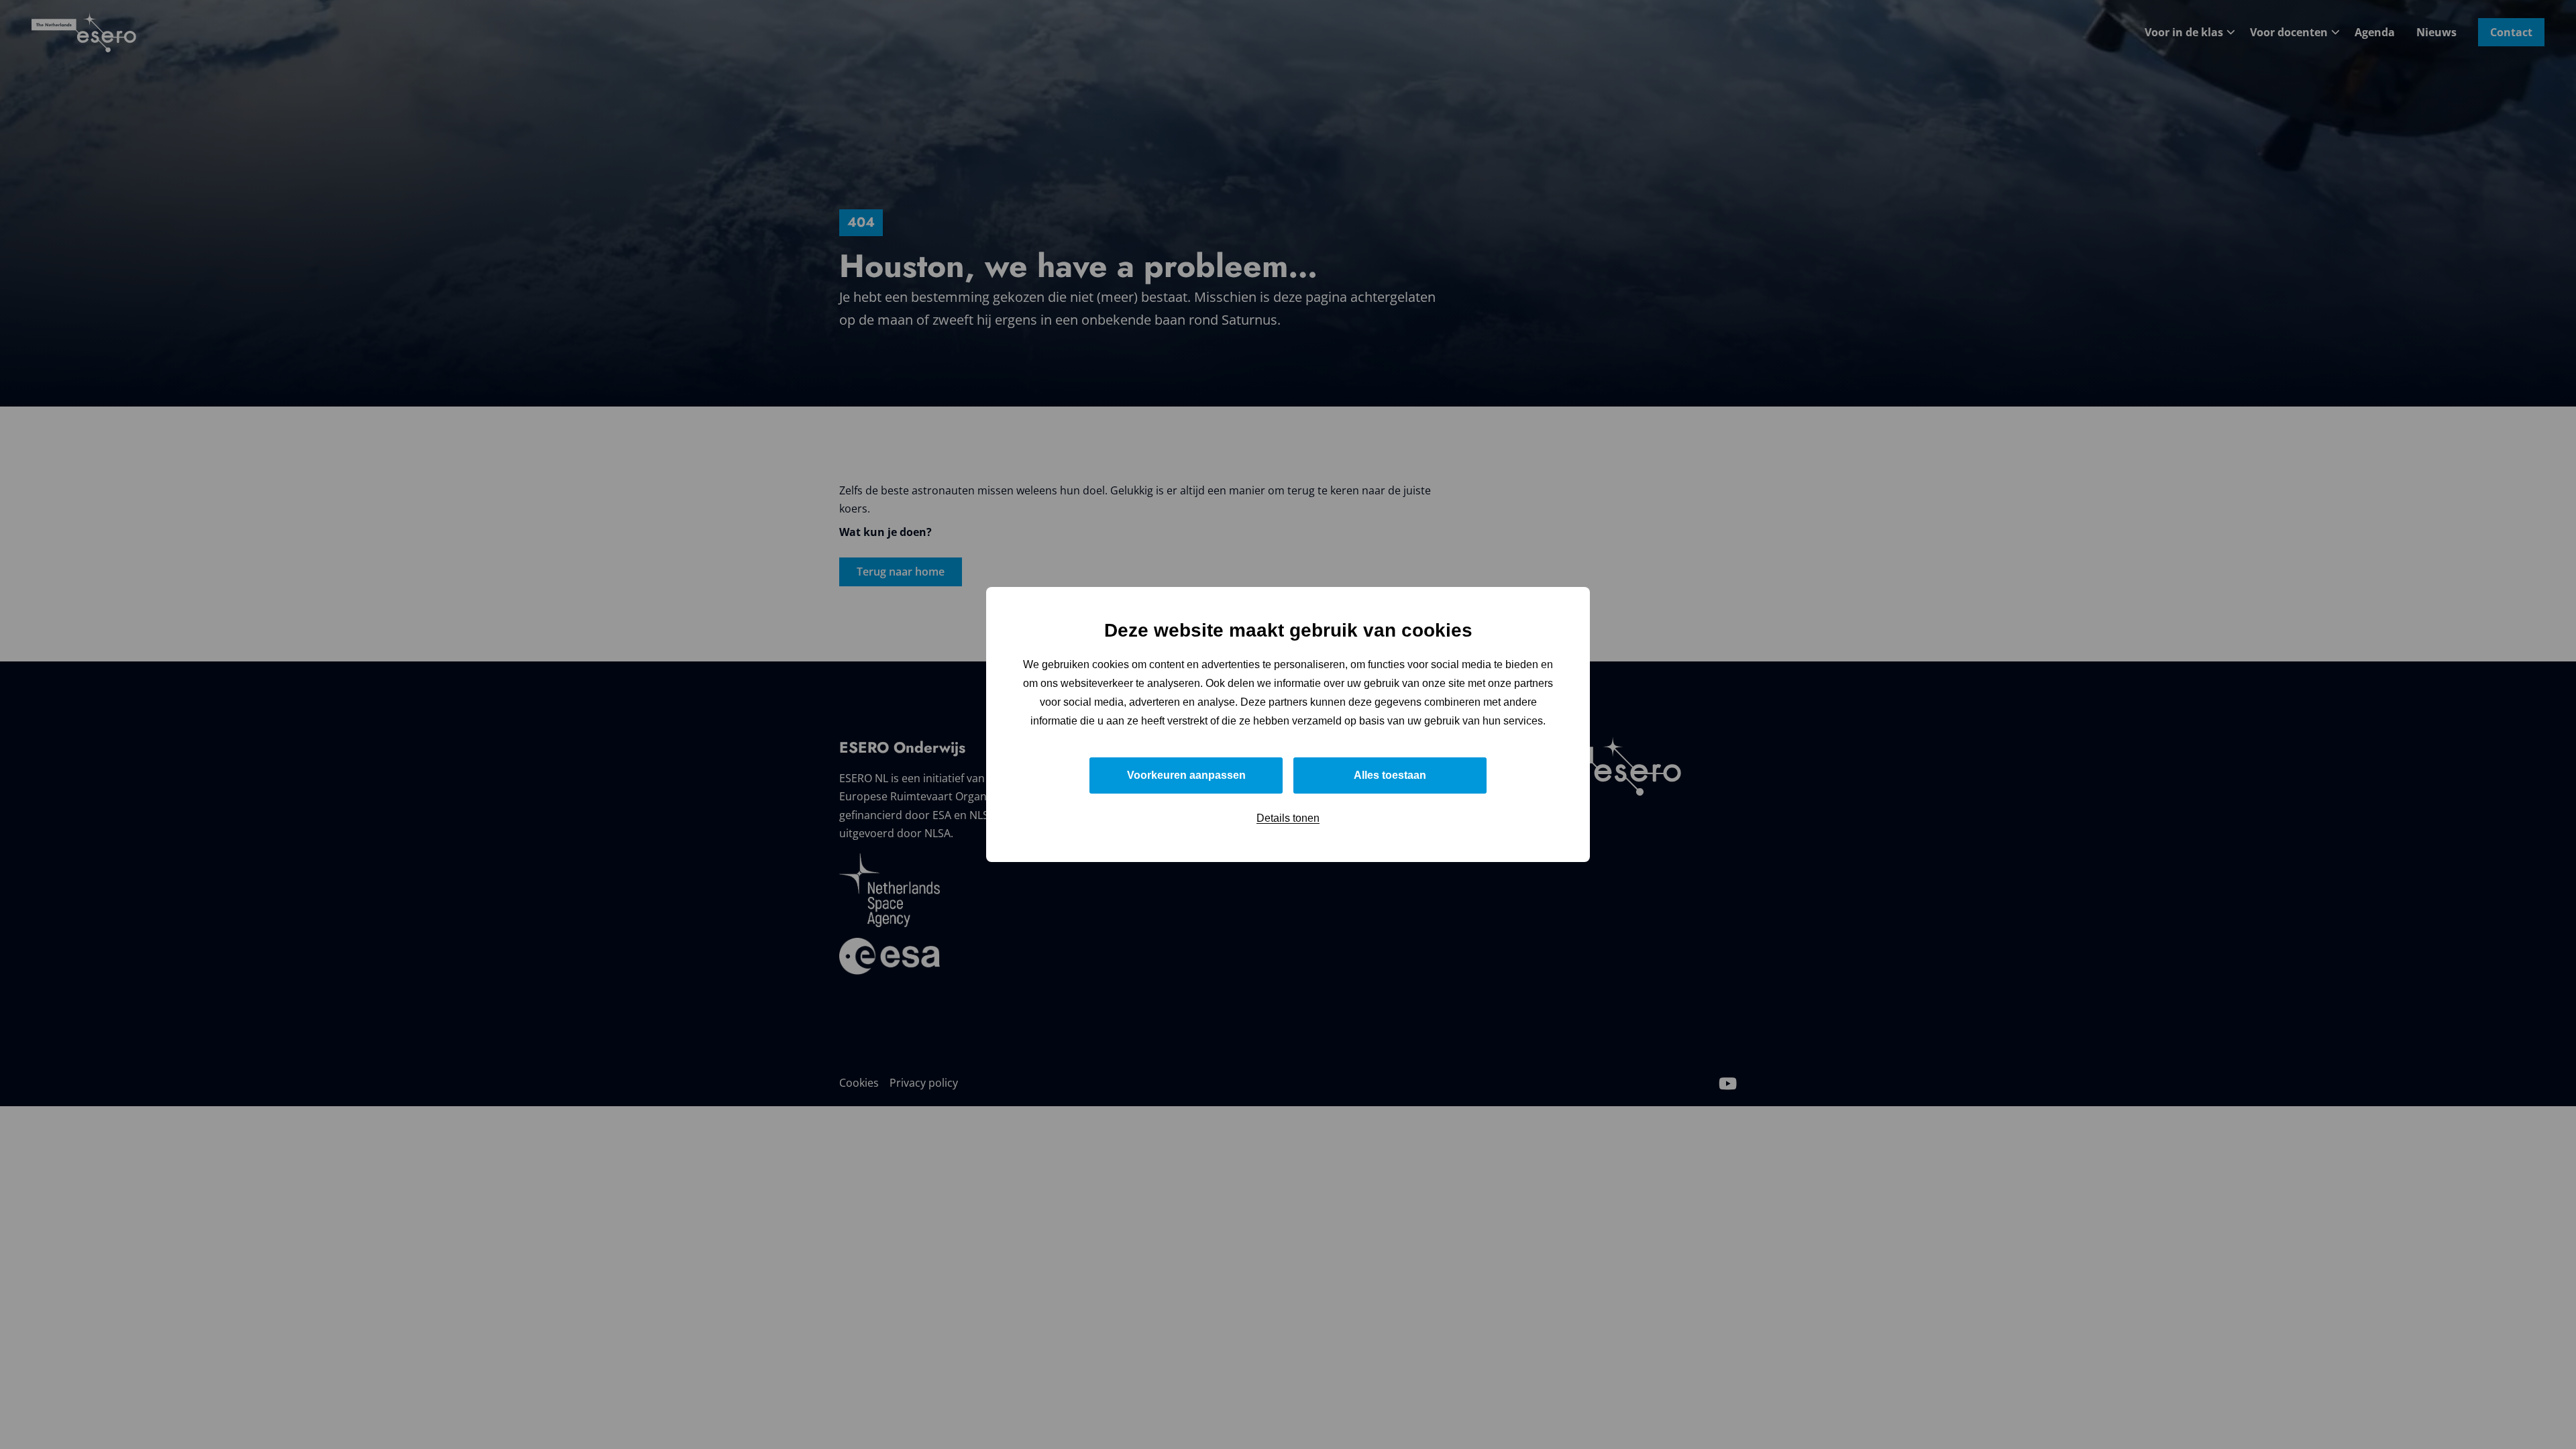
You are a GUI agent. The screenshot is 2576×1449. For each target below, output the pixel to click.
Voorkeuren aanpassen (1186, 775)
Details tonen (1288, 818)
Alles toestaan (1390, 775)
